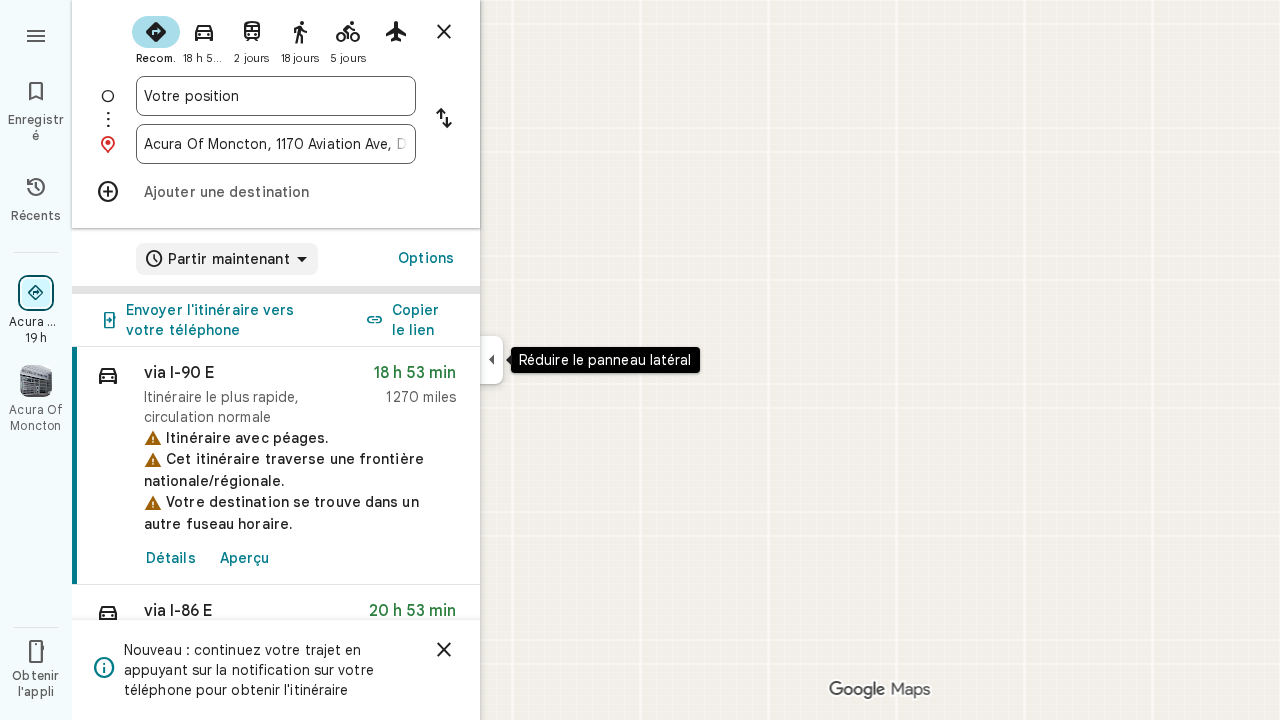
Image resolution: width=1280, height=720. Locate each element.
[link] (276, 466)
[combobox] (276, 96)
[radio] (156, 38)
